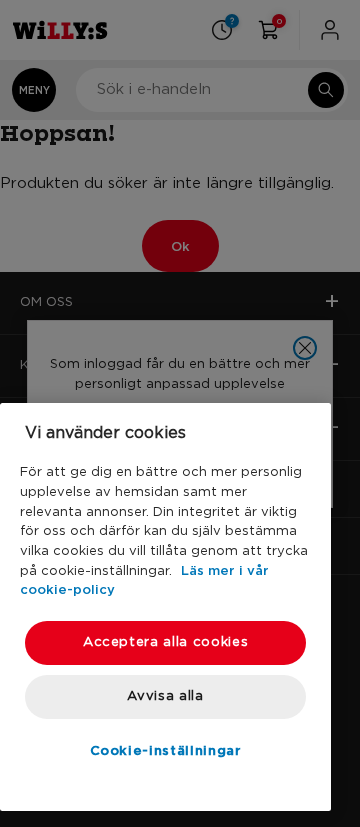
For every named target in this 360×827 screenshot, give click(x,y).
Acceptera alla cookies (165, 642)
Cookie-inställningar (166, 750)
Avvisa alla (165, 696)
